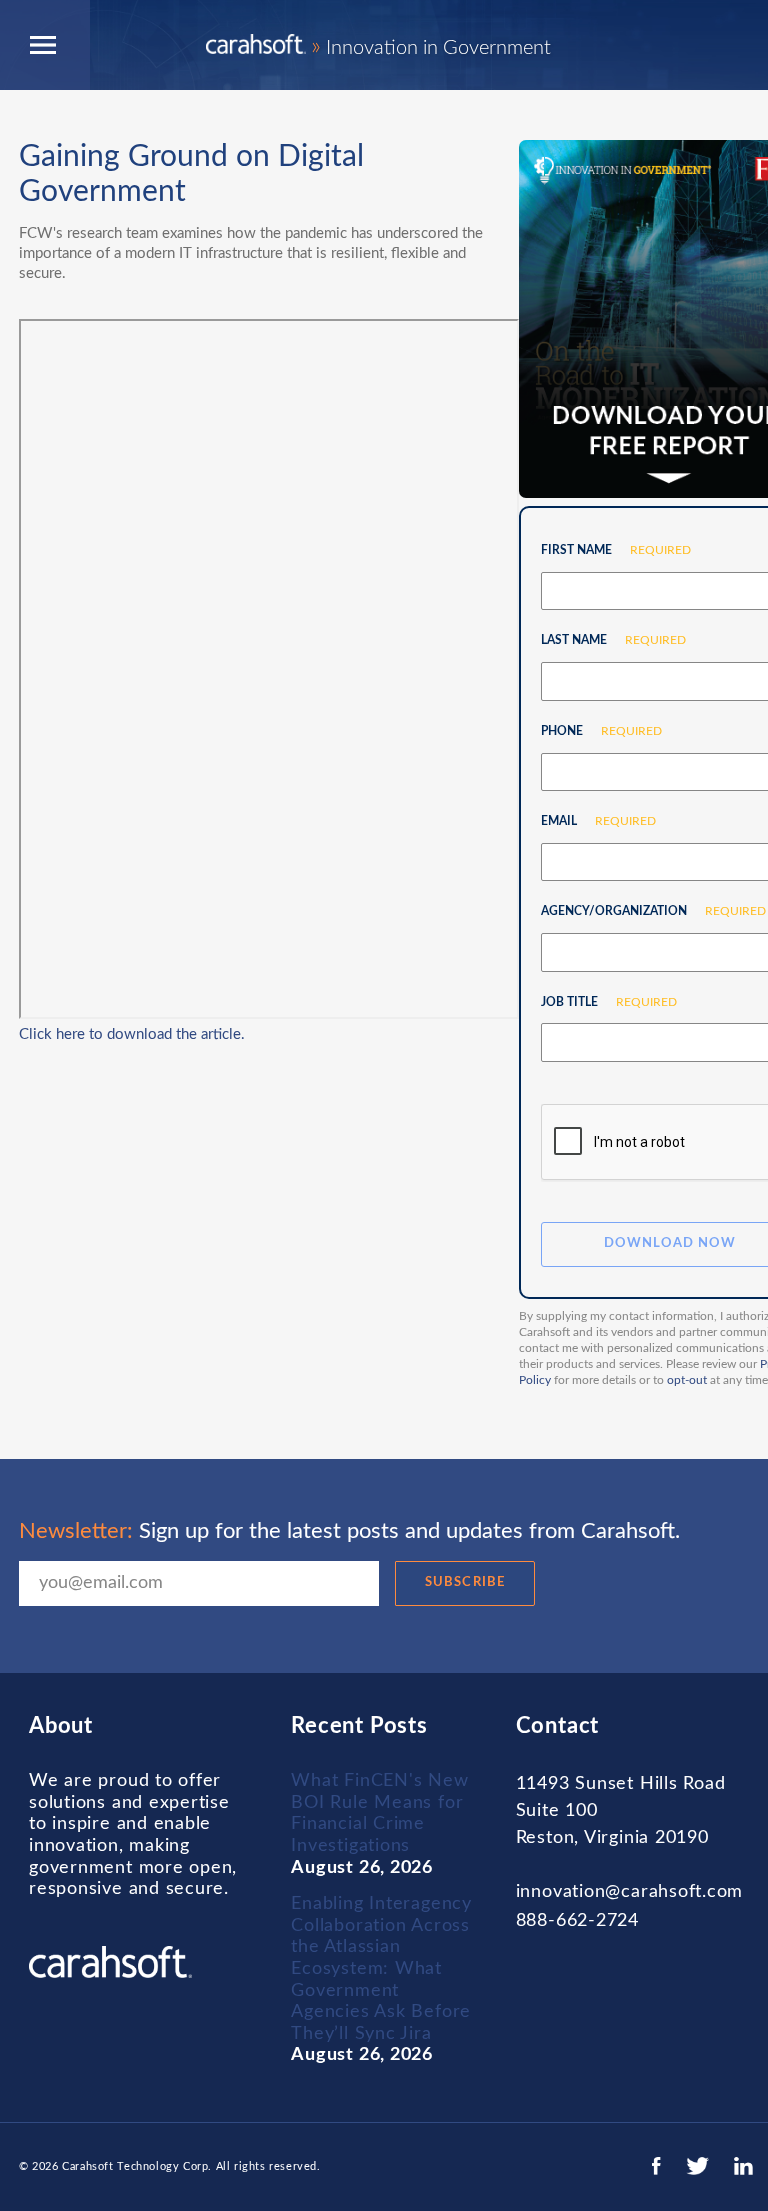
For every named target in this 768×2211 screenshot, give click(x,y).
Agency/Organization (646, 911)
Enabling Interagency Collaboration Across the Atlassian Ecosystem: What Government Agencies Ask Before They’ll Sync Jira (381, 1969)
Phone (594, 731)
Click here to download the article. (132, 1034)
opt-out (687, 1380)
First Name (608, 550)
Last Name (606, 640)
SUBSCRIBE (464, 1582)
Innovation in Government (431, 48)
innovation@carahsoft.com (630, 1892)
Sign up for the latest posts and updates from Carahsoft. (349, 1531)
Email (591, 821)
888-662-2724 (577, 1921)
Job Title (601, 1002)
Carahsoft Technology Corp (135, 2166)
